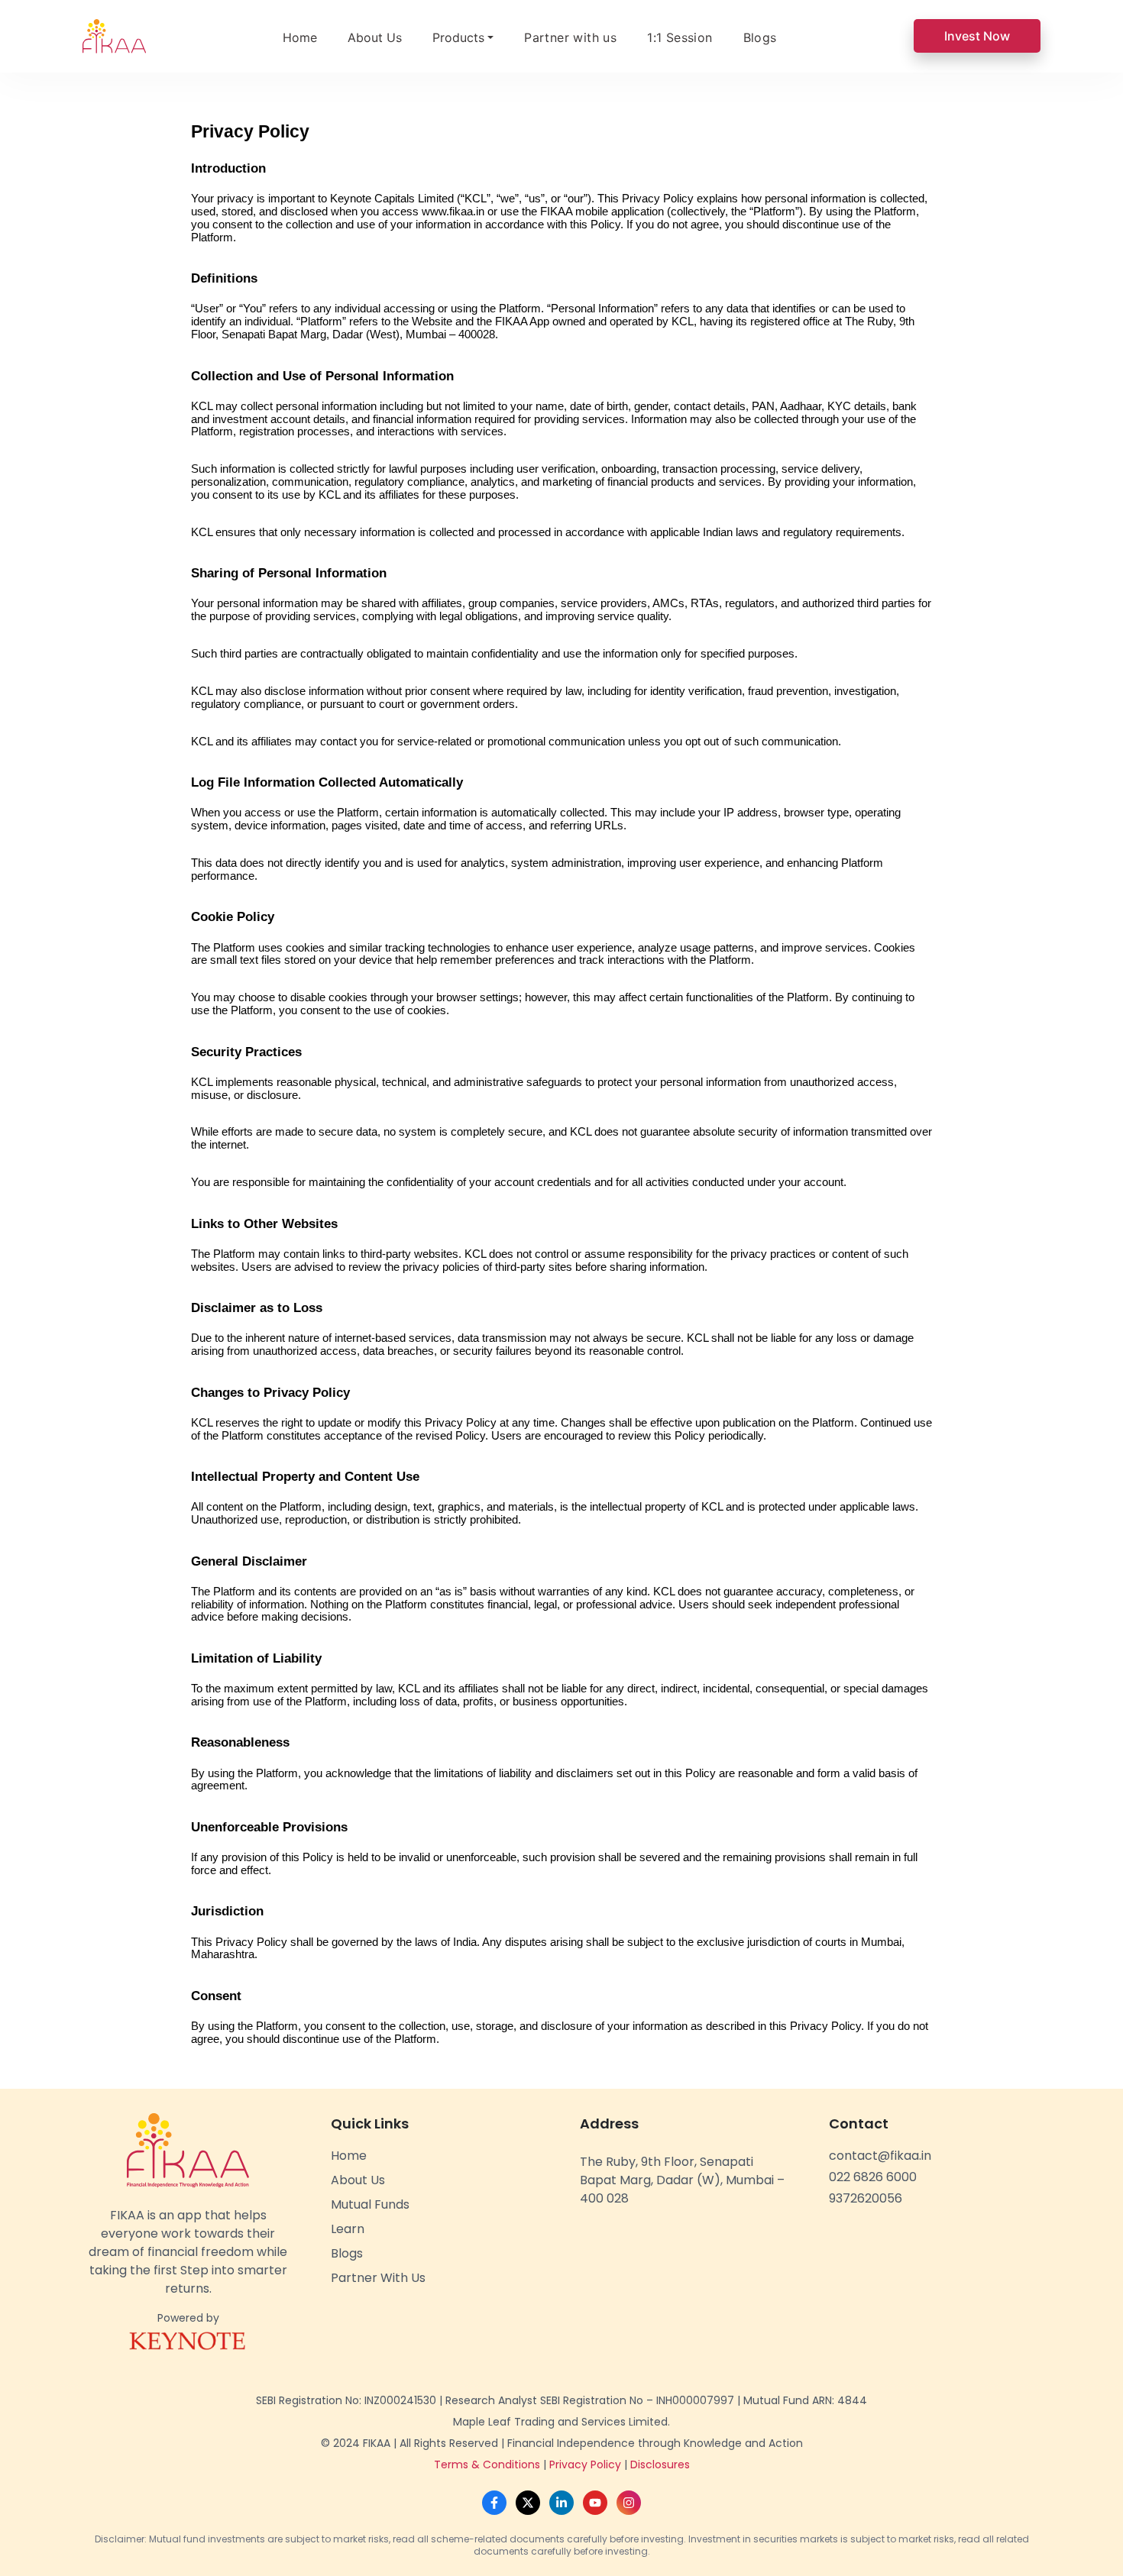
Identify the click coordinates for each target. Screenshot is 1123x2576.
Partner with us (570, 37)
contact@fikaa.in (880, 2156)
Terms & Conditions (487, 2464)
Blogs (760, 37)
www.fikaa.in (453, 212)
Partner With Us (378, 2278)
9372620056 (866, 2198)
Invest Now (977, 36)
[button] (463, 37)
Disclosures (660, 2464)
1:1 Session (680, 37)
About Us (375, 37)
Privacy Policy (585, 2464)
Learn (348, 2229)
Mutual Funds (370, 2204)
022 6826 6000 (873, 2177)
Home (300, 37)
